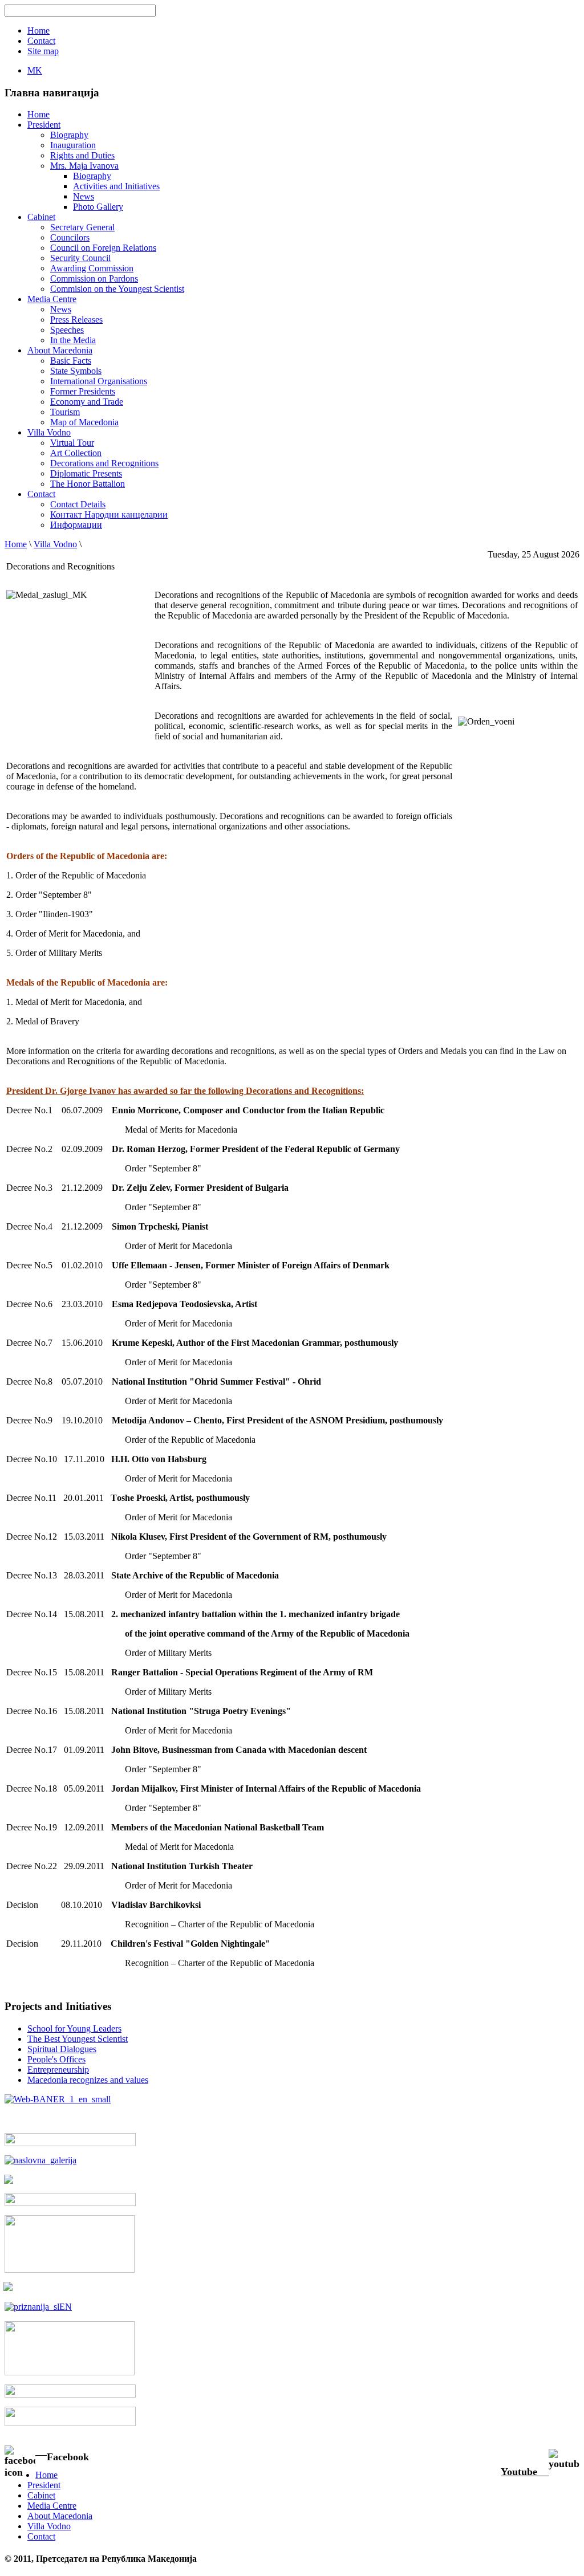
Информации (76, 525)
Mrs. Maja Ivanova (84, 166)
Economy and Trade (87, 402)
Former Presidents (83, 391)
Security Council (80, 258)
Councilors (70, 237)
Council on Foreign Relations (103, 248)
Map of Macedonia (84, 422)
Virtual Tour (72, 443)
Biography (69, 135)
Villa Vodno (55, 544)
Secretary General (82, 227)
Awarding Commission (92, 268)
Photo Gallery (98, 207)
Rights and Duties (82, 155)
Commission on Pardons (94, 278)
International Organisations (99, 381)
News (84, 196)
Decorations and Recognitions (104, 463)
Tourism (65, 412)
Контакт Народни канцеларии (109, 514)
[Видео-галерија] (70, 2203)
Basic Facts (71, 361)
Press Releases (76, 320)
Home (16, 544)
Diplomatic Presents (86, 473)
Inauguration (73, 145)
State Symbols (76, 371)
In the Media (73, 340)
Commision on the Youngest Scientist (117, 289)
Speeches (67, 330)
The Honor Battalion (88, 484)
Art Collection (76, 453)
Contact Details (78, 504)
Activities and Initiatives (116, 186)
